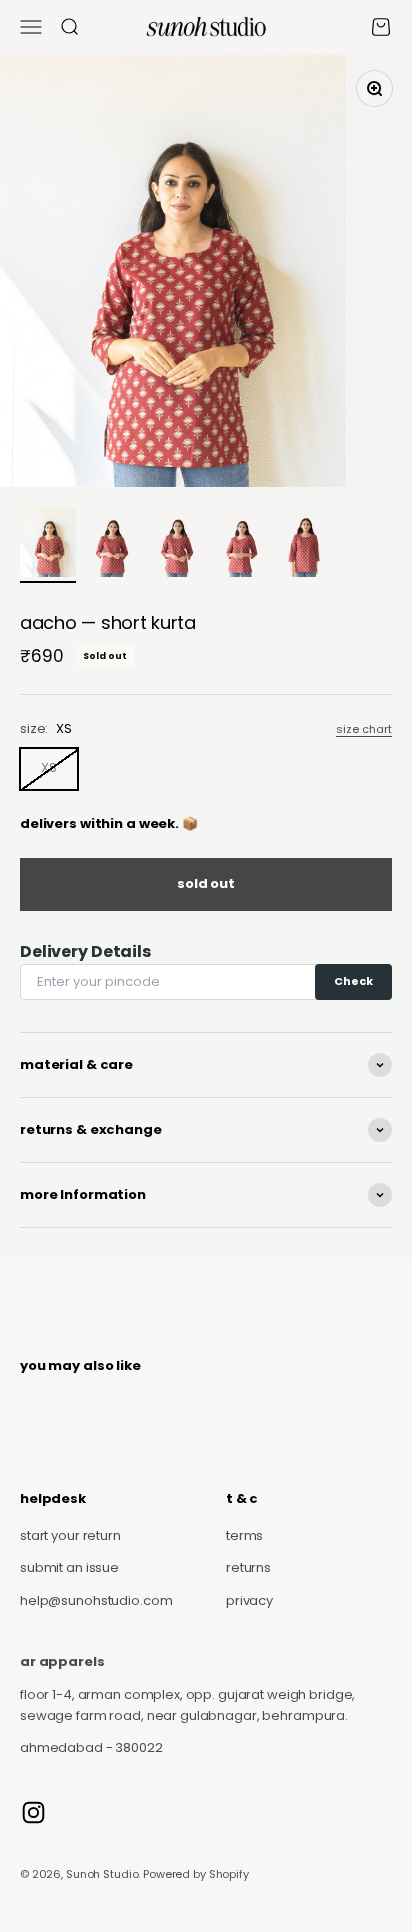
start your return (70, 1535)
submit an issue (69, 1567)
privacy (249, 1600)
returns (248, 1567)
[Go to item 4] (240, 545)
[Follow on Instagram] (33, 1812)
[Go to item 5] (304, 545)
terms (244, 1535)
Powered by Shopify (196, 1874)
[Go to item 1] (48, 545)
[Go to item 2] (112, 545)
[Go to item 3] (176, 545)
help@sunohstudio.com (96, 1600)
